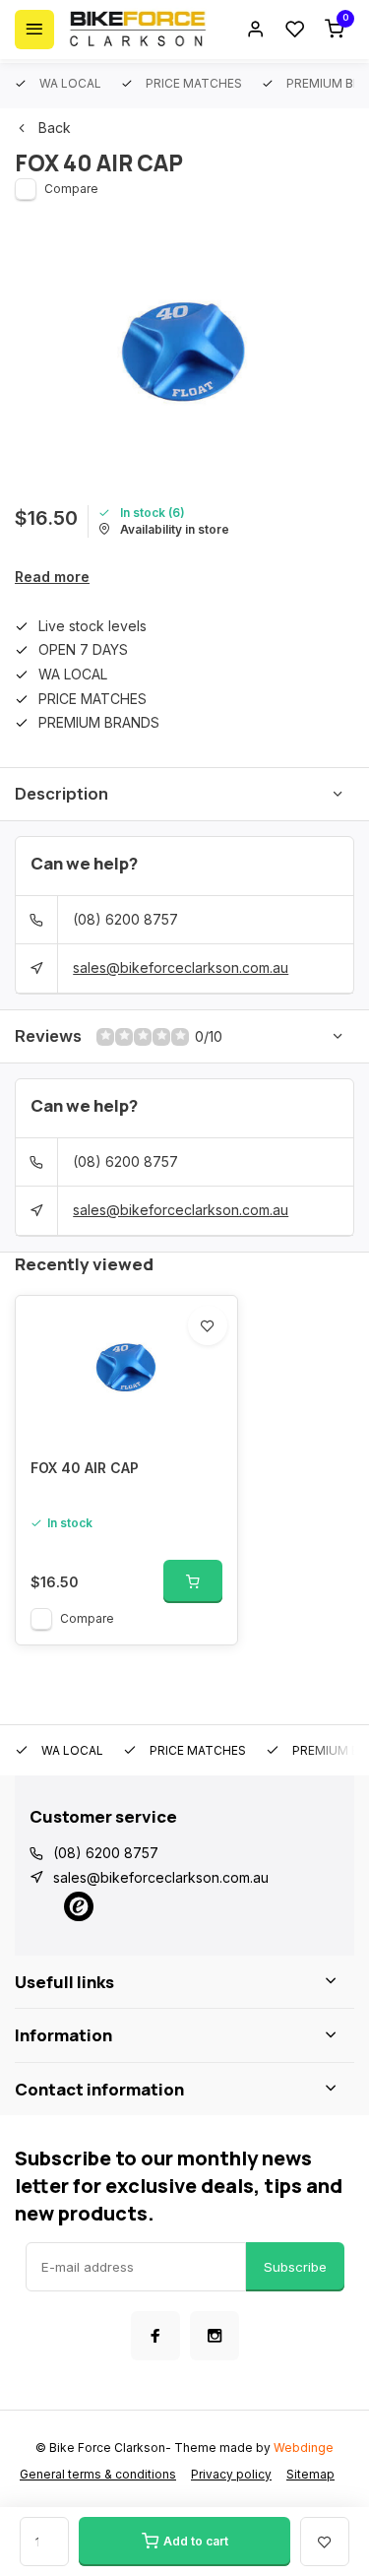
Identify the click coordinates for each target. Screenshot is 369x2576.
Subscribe (295, 2267)
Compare (71, 189)
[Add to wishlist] (208, 1325)
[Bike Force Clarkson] (138, 30)
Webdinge (304, 2447)
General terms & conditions (98, 2474)
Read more (52, 577)
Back (55, 128)
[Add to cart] (193, 1581)
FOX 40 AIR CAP (85, 1468)
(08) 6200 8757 (125, 919)
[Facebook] (155, 2336)
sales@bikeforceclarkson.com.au (181, 967)
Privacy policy (231, 2474)
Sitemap (310, 2474)
